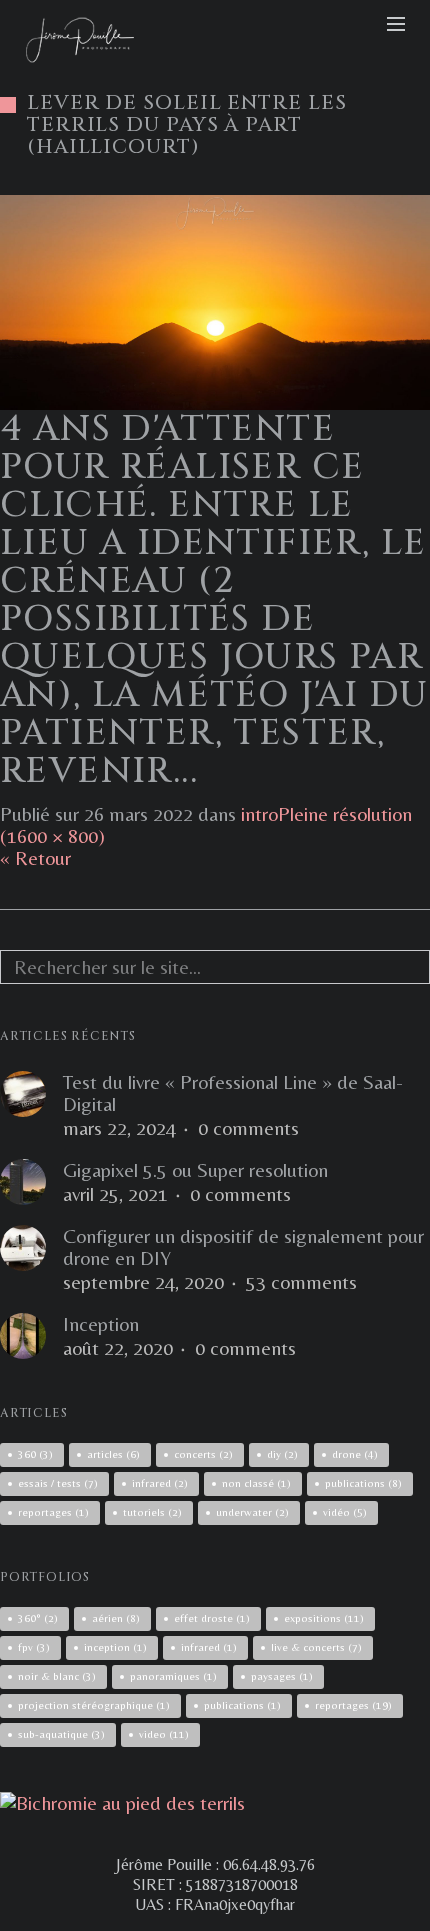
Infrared (209, 1647)
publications (363, 1483)
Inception (101, 1324)
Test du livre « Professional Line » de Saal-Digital (233, 1093)
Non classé (256, 1483)
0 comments (248, 1128)
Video (164, 1734)
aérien (116, 1618)
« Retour (35, 857)
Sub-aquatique (61, 1734)
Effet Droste (212, 1618)
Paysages (282, 1676)
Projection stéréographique (94, 1705)
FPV (34, 1647)
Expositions (324, 1618)
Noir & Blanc (57, 1676)
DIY (282, 1454)
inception (115, 1647)
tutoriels (152, 1512)
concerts (203, 1454)
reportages (53, 1512)
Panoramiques (173, 1676)
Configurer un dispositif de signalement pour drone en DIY (243, 1247)
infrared (160, 1483)
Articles (113, 1454)
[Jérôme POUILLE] (122, 1802)
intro (259, 813)
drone (355, 1454)
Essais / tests (58, 1483)
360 (35, 1454)
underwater (252, 1512)
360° (38, 1618)
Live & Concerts (316, 1647)
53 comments (301, 1282)
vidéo (345, 1512)
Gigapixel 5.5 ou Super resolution (195, 1170)
